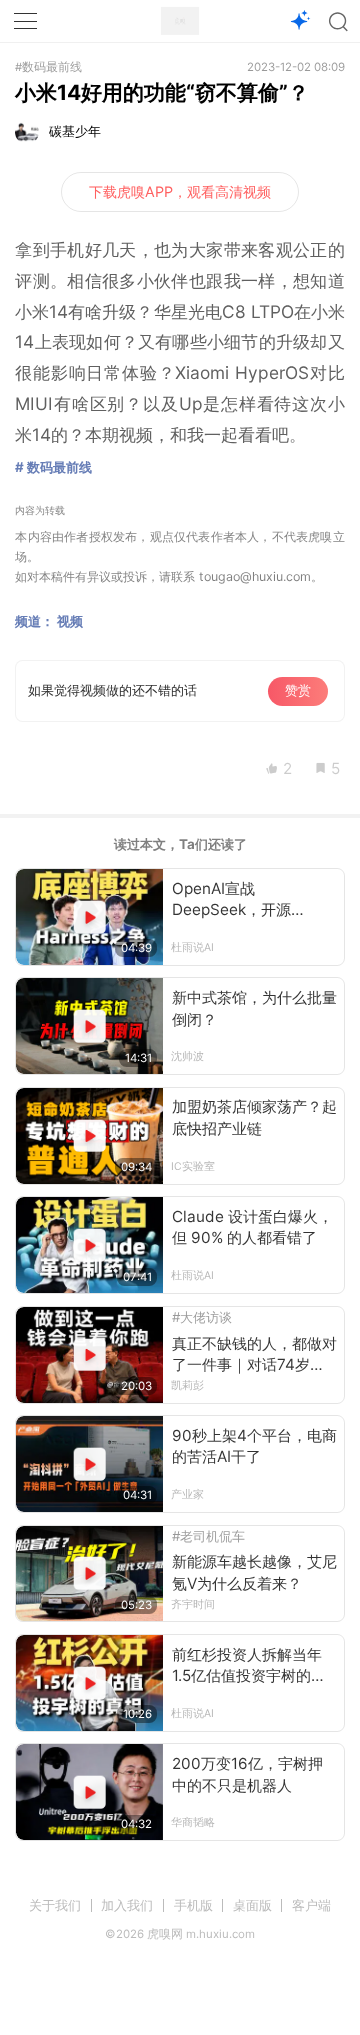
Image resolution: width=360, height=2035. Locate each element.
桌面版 (252, 1905)
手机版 (193, 1905)
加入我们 (127, 1905)
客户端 (311, 1905)
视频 (70, 621)
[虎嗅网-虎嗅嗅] (299, 21)
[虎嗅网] (180, 21)
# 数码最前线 (53, 467)
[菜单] (26, 21)
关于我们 (55, 1905)
